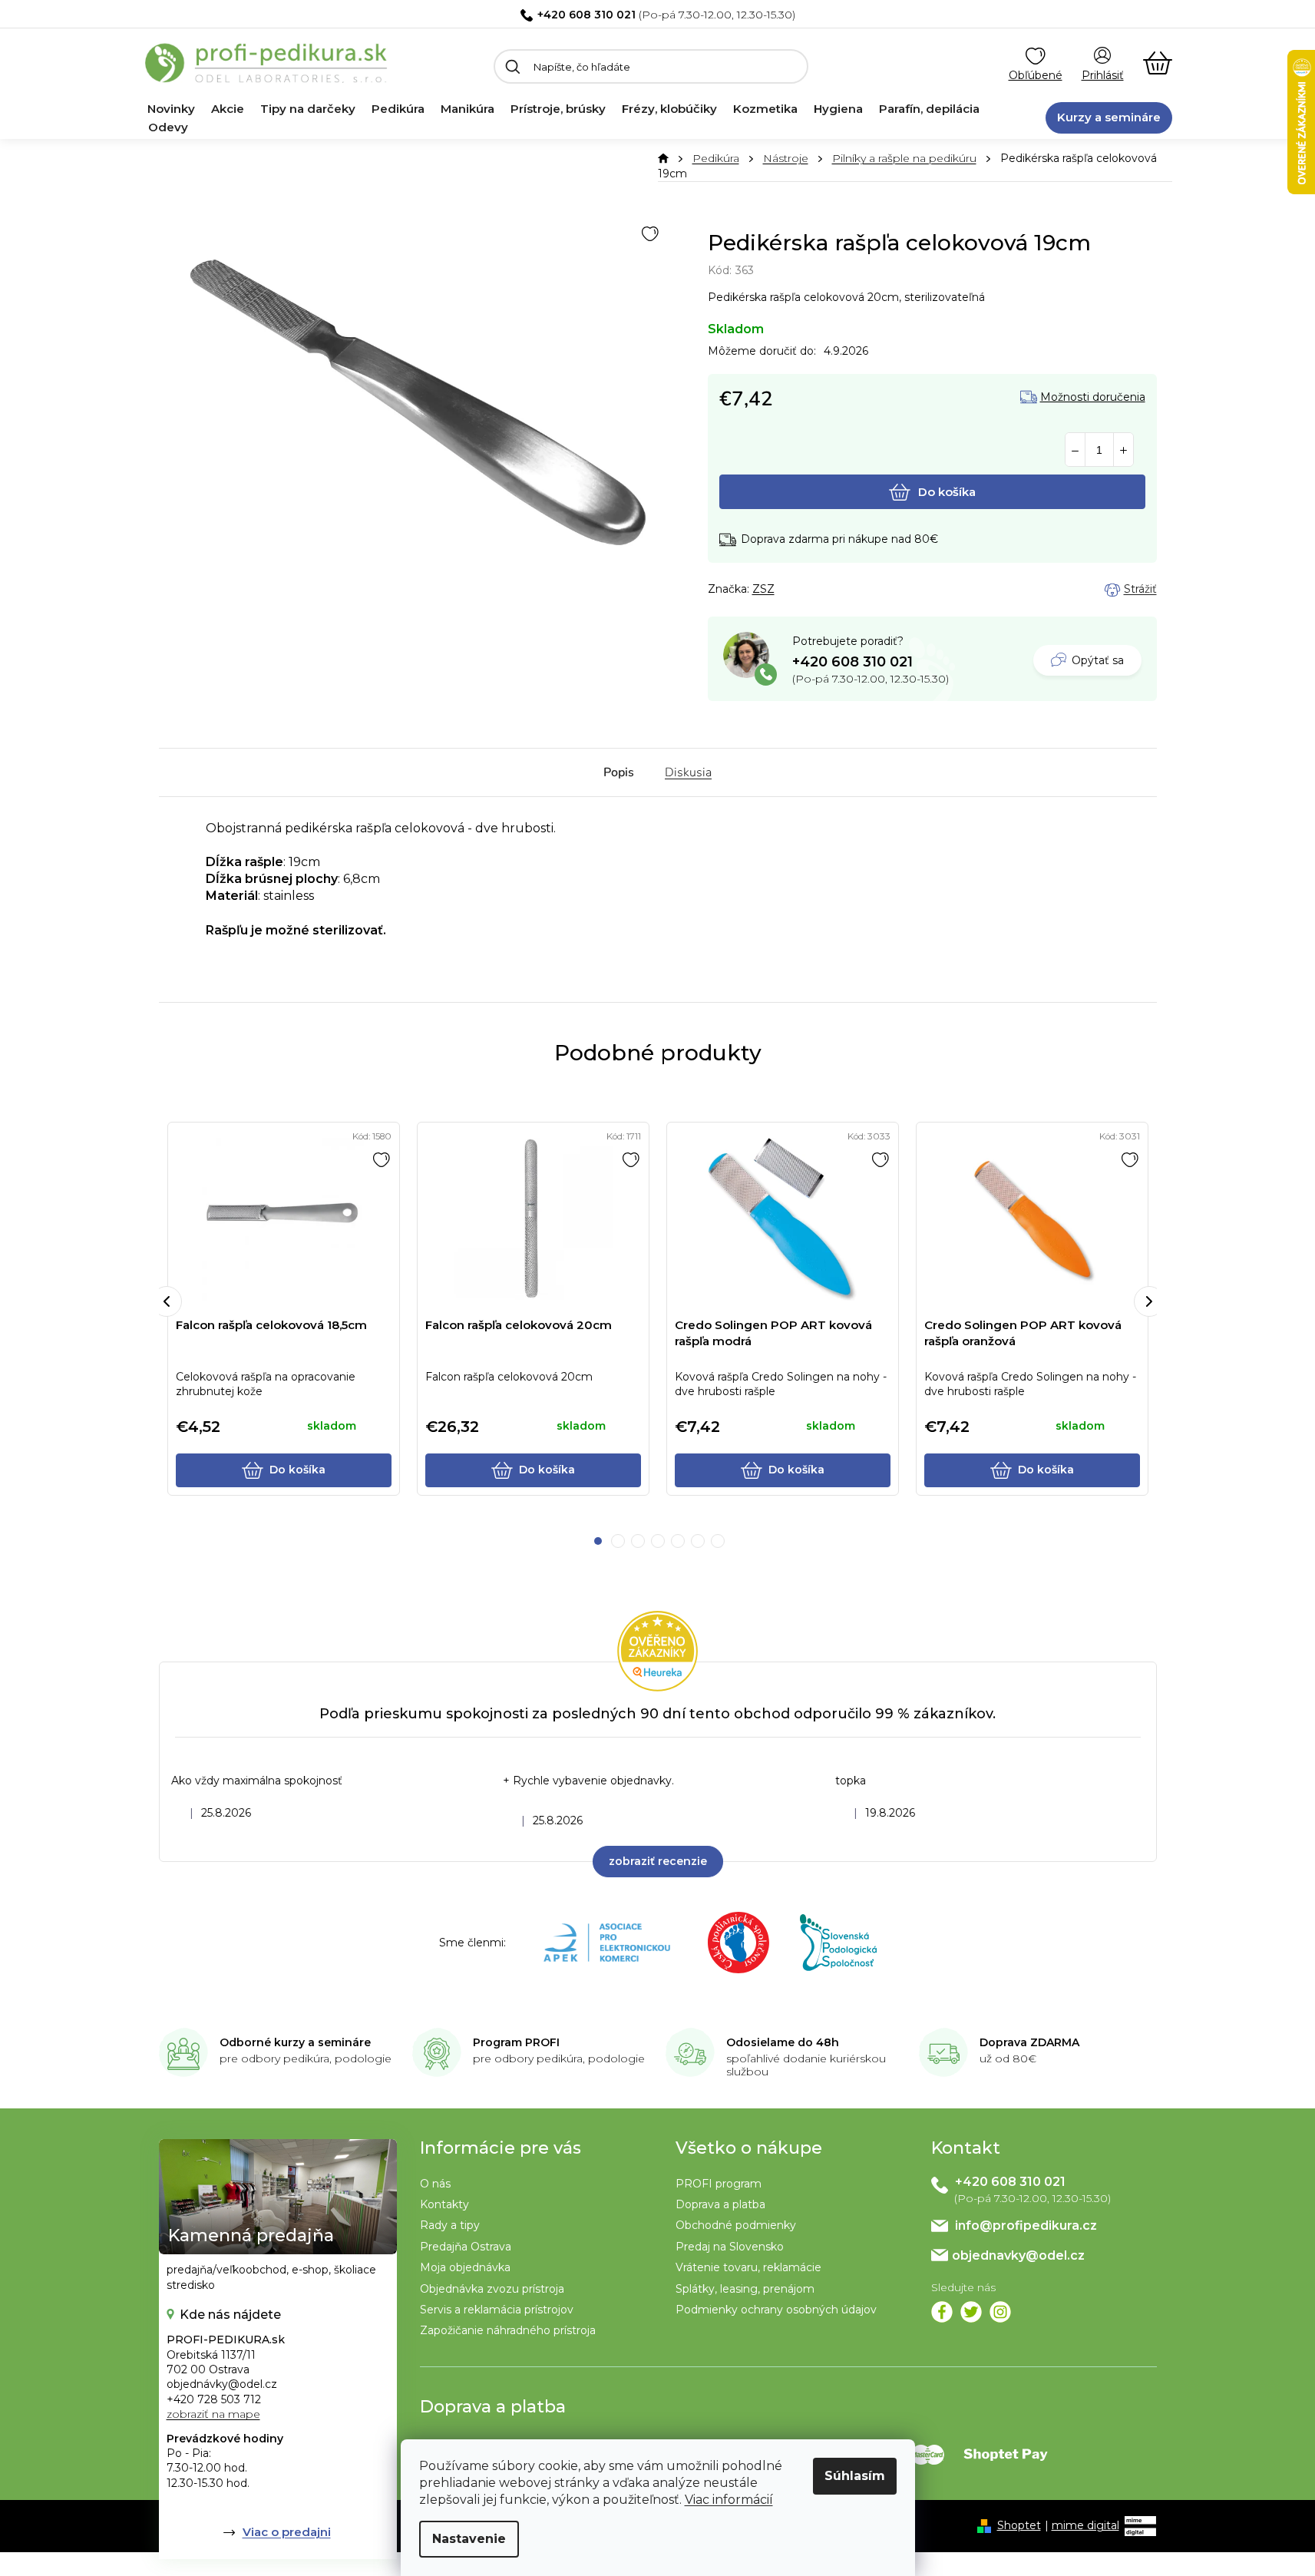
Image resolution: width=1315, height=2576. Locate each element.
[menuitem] (171, 109)
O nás (435, 2184)
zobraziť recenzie (658, 1861)
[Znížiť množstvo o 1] (1075, 450)
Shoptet (1019, 2525)
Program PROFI (516, 2042)
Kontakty (444, 2204)
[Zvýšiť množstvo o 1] (1123, 450)
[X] (971, 2312)
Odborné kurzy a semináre (295, 2042)
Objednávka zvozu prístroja (492, 2289)
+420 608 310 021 (586, 15)
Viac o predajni (287, 2532)
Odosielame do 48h (783, 2042)
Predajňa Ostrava (466, 2247)
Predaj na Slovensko (730, 2247)
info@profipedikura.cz (1026, 2225)
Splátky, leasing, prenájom (745, 2289)
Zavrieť (816, 590)
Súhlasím (855, 2476)
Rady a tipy (450, 2225)
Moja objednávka (465, 2267)
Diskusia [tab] (688, 772)
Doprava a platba (720, 2204)
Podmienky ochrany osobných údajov (776, 2310)
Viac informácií (729, 2500)
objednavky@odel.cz (1018, 2255)
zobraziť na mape (213, 2414)
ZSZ (763, 589)
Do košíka (947, 492)
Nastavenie (469, 2539)
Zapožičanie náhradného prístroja (508, 2330)
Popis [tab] (619, 772)
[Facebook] (942, 2312)
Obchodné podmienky (736, 2225)
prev (167, 1301)
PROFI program (719, 2184)
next (1149, 1301)
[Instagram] (1000, 2312)
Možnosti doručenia (1093, 397)
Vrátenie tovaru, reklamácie (748, 2267)
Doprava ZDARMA (1029, 2042)
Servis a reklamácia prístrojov (497, 2310)
